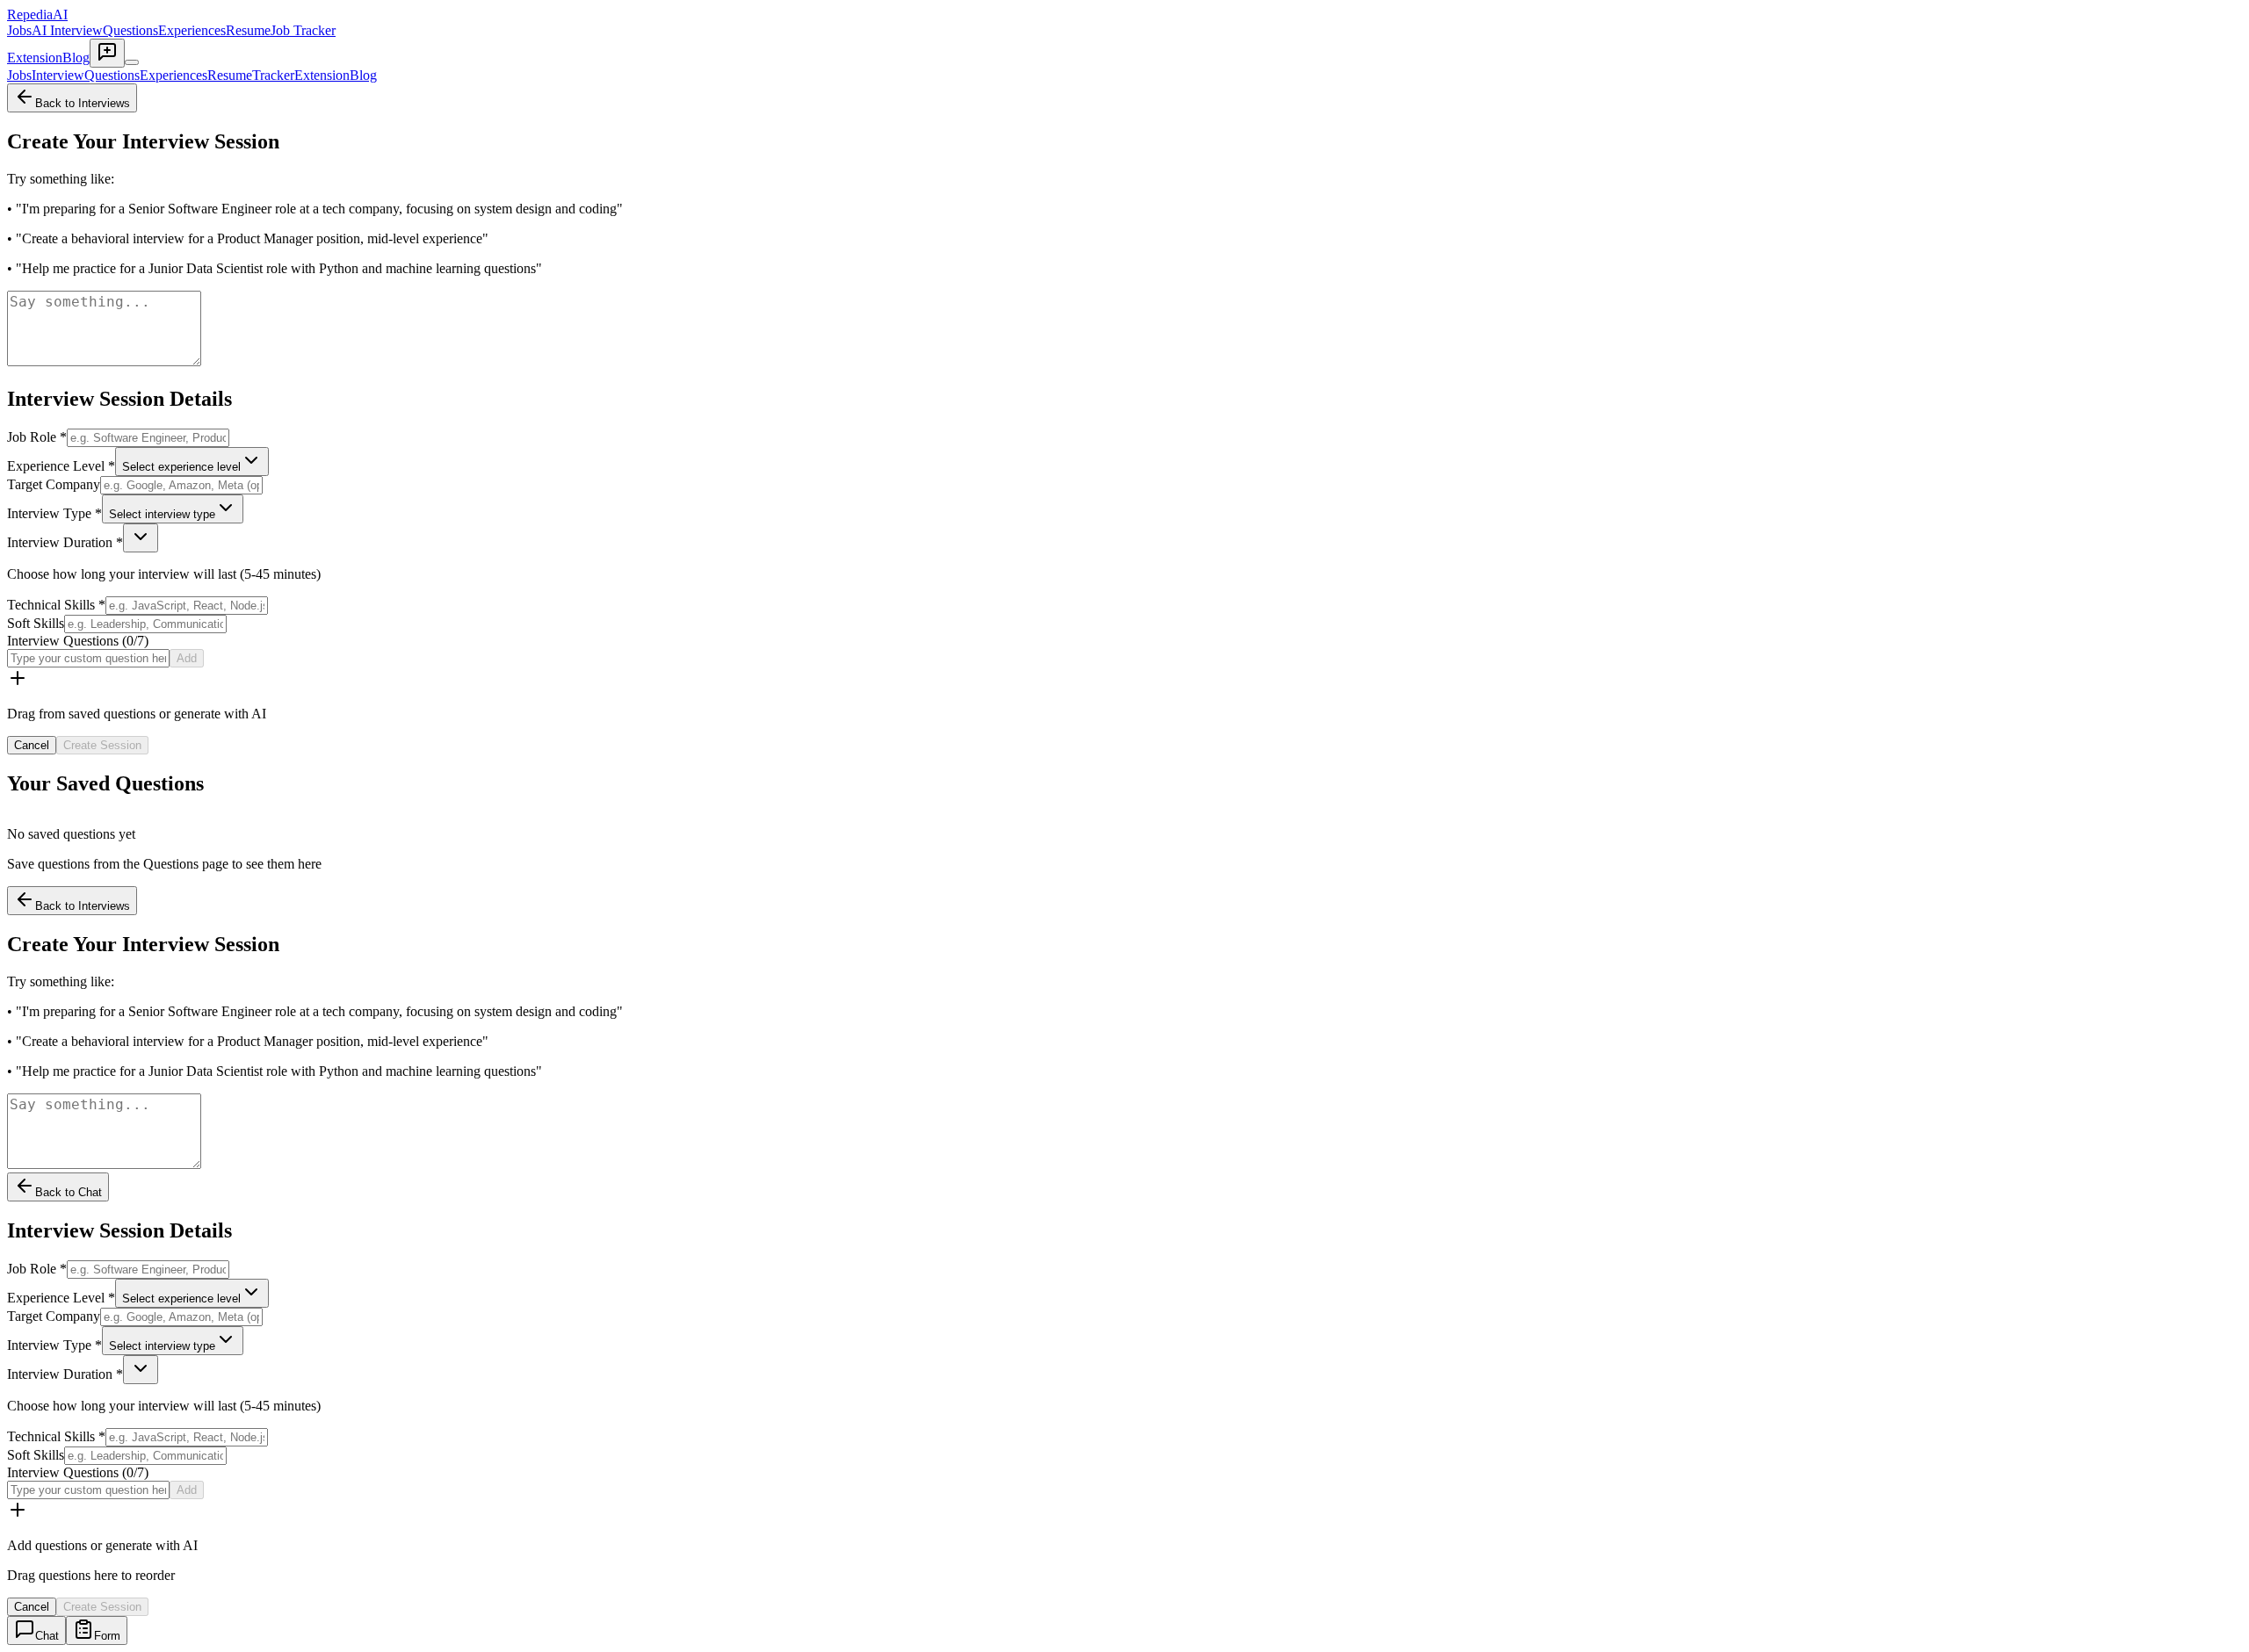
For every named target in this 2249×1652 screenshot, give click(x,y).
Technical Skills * (56, 605)
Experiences (192, 30)
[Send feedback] (107, 53)
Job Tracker (303, 30)
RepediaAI (37, 14)
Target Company (54, 484)
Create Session (102, 745)
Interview (58, 75)
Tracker (273, 75)
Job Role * (37, 437)
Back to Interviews (83, 103)
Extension (35, 58)
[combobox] (192, 462)
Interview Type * (54, 513)
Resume (248, 30)
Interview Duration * (65, 542)
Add (187, 658)
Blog (76, 58)
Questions (130, 30)
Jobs (19, 30)
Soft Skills (36, 623)
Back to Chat (69, 1192)
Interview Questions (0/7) (78, 641)
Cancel (32, 745)
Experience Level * (61, 466)
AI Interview (67, 30)
